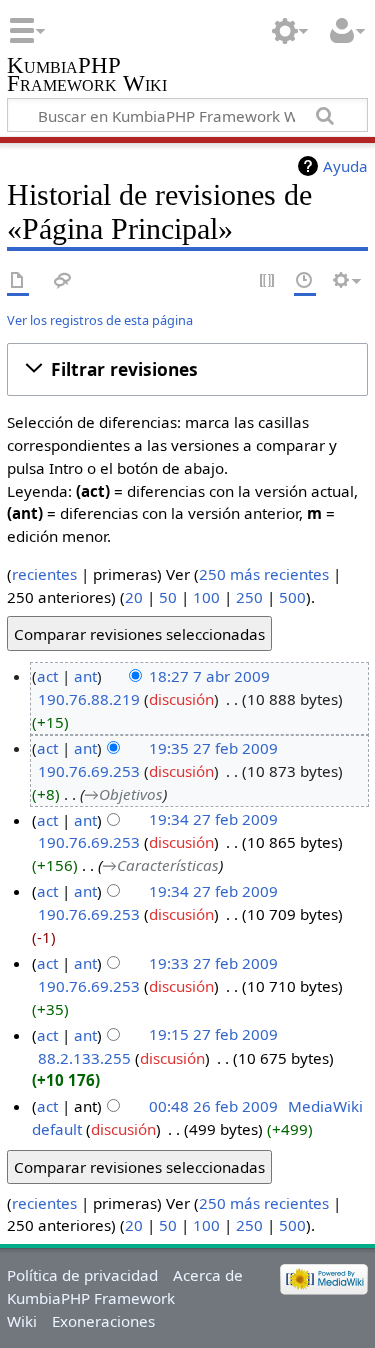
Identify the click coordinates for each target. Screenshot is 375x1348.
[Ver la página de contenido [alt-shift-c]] (18, 281)
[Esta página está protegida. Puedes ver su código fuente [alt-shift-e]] (268, 281)
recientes (44, 574)
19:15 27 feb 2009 (213, 1035)
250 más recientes (264, 574)
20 (134, 597)
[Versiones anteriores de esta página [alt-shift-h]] (305, 281)
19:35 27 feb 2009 (213, 748)
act (47, 676)
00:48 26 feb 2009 (213, 1106)
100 (206, 597)
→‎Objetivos (123, 794)
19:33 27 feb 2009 (213, 963)
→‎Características (160, 865)
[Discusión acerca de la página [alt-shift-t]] (63, 281)
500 (292, 597)
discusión (181, 699)
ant (85, 676)
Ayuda (345, 166)
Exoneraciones (103, 1321)
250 (249, 597)
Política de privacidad (82, 1275)
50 (168, 597)
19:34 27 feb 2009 (213, 820)
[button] (187, 370)
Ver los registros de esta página (100, 320)
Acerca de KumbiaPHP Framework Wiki (125, 1298)
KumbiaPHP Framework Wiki (87, 76)
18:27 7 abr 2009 (209, 676)
